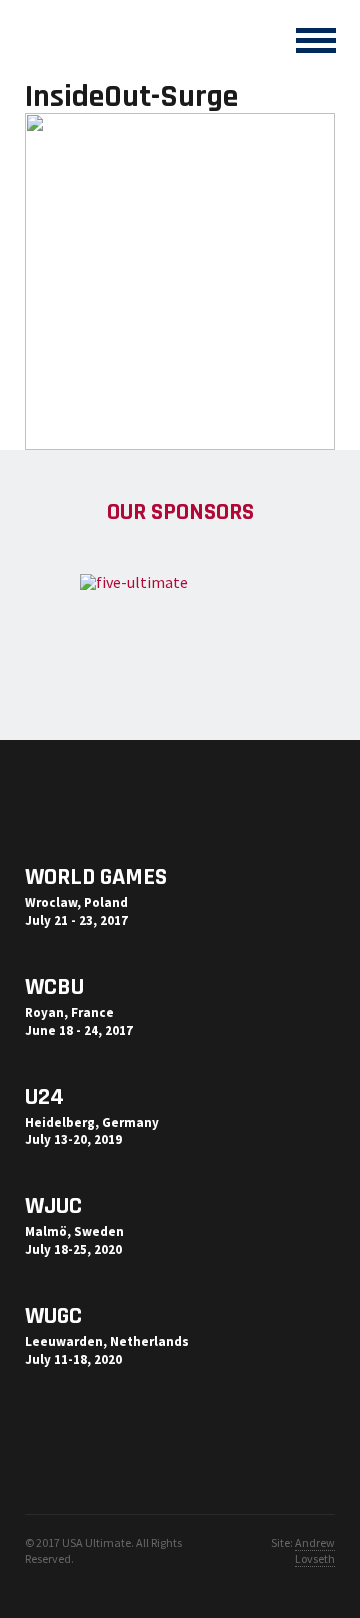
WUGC (53, 1316)
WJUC (53, 1206)
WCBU (54, 987)
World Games (96, 877)
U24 (44, 1097)
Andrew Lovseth (315, 1551)
